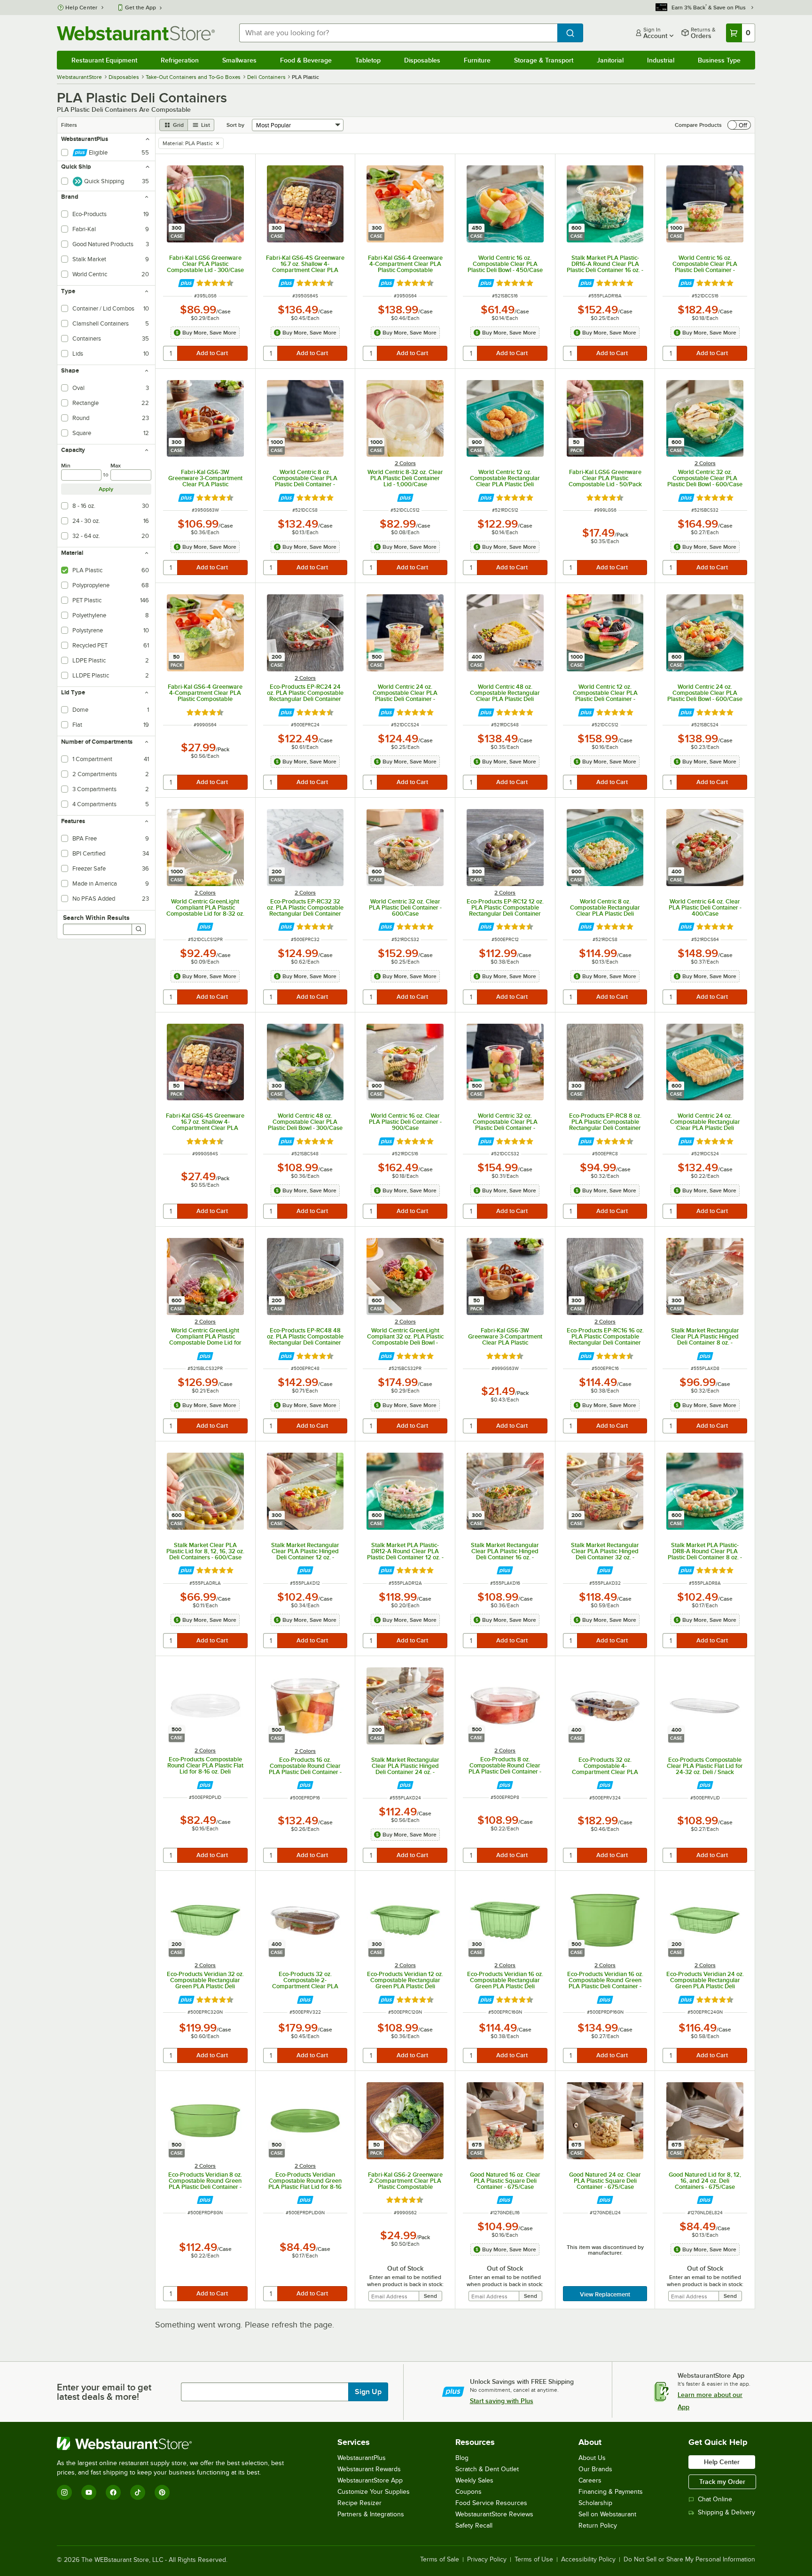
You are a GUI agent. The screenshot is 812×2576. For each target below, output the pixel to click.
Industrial (661, 60)
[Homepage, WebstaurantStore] (136, 33)
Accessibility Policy (588, 2560)
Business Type (719, 60)
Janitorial (610, 60)
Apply (106, 489)
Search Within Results (96, 918)
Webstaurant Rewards (369, 2469)
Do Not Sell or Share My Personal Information (689, 2560)
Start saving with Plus (502, 2401)
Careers (590, 2480)
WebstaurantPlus (362, 2458)
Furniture (477, 60)
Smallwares (239, 60)
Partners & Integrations (371, 2514)
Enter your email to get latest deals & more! (104, 2392)
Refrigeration (180, 60)
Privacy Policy (487, 2560)
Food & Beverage (306, 60)
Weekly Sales (474, 2480)
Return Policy (598, 2525)
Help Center (82, 8)
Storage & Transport (544, 60)
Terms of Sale (440, 2560)
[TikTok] (138, 2492)
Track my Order (722, 2482)
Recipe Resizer (359, 2503)
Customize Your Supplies (374, 2492)
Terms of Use (534, 2560)
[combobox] (398, 33)
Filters (69, 125)
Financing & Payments (611, 2492)
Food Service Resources (491, 2503)
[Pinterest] (162, 2492)
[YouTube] (89, 2492)
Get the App (141, 8)
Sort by (235, 125)
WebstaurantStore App (370, 2480)
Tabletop (368, 60)
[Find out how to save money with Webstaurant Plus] (186, 283)
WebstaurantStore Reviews (494, 2514)
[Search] (139, 929)
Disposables (422, 60)
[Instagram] (64, 2492)
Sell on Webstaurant (607, 2514)
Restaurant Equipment (104, 60)
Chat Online (715, 2499)
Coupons (468, 2492)
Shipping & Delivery (726, 2512)
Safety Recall (474, 2525)
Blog (462, 2458)
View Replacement (605, 2294)
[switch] (739, 125)
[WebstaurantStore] (174, 2444)
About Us (592, 2458)
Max (116, 466)
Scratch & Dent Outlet (487, 2469)
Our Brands (595, 2469)
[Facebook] (113, 2492)
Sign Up (368, 2392)
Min (66, 466)
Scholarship (595, 2503)
